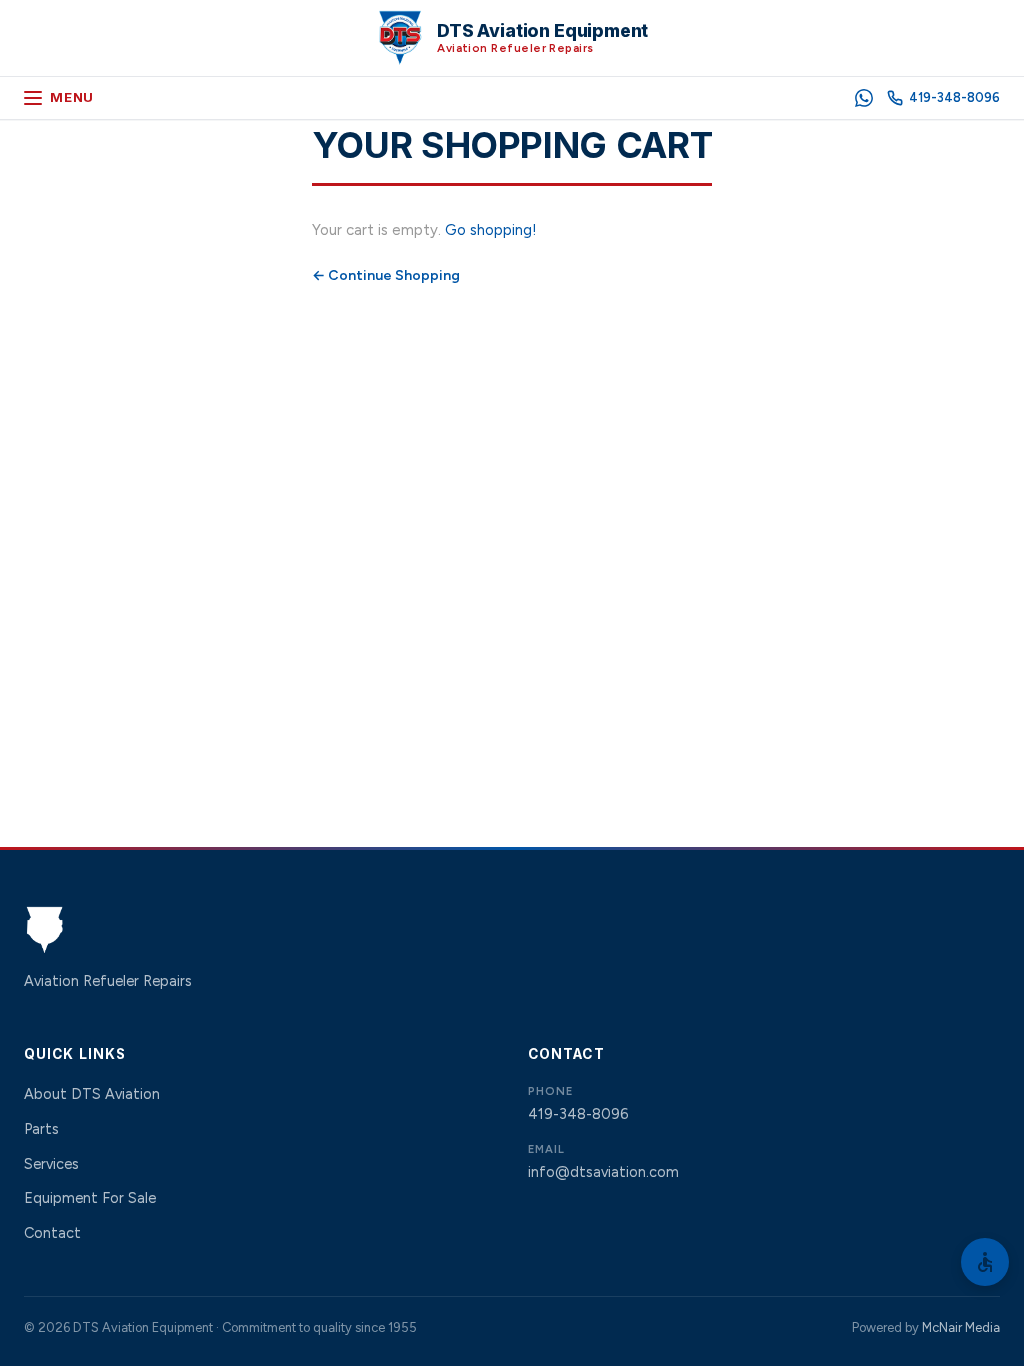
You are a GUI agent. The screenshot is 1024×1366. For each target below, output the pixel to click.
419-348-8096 (578, 1114)
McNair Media (961, 1327)
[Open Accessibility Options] (985, 1262)
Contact (52, 1233)
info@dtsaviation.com (603, 1172)
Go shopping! (491, 230)
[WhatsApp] (864, 98)
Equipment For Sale (90, 1198)
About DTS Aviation (92, 1094)
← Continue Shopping (386, 275)
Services (51, 1164)
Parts (41, 1129)
